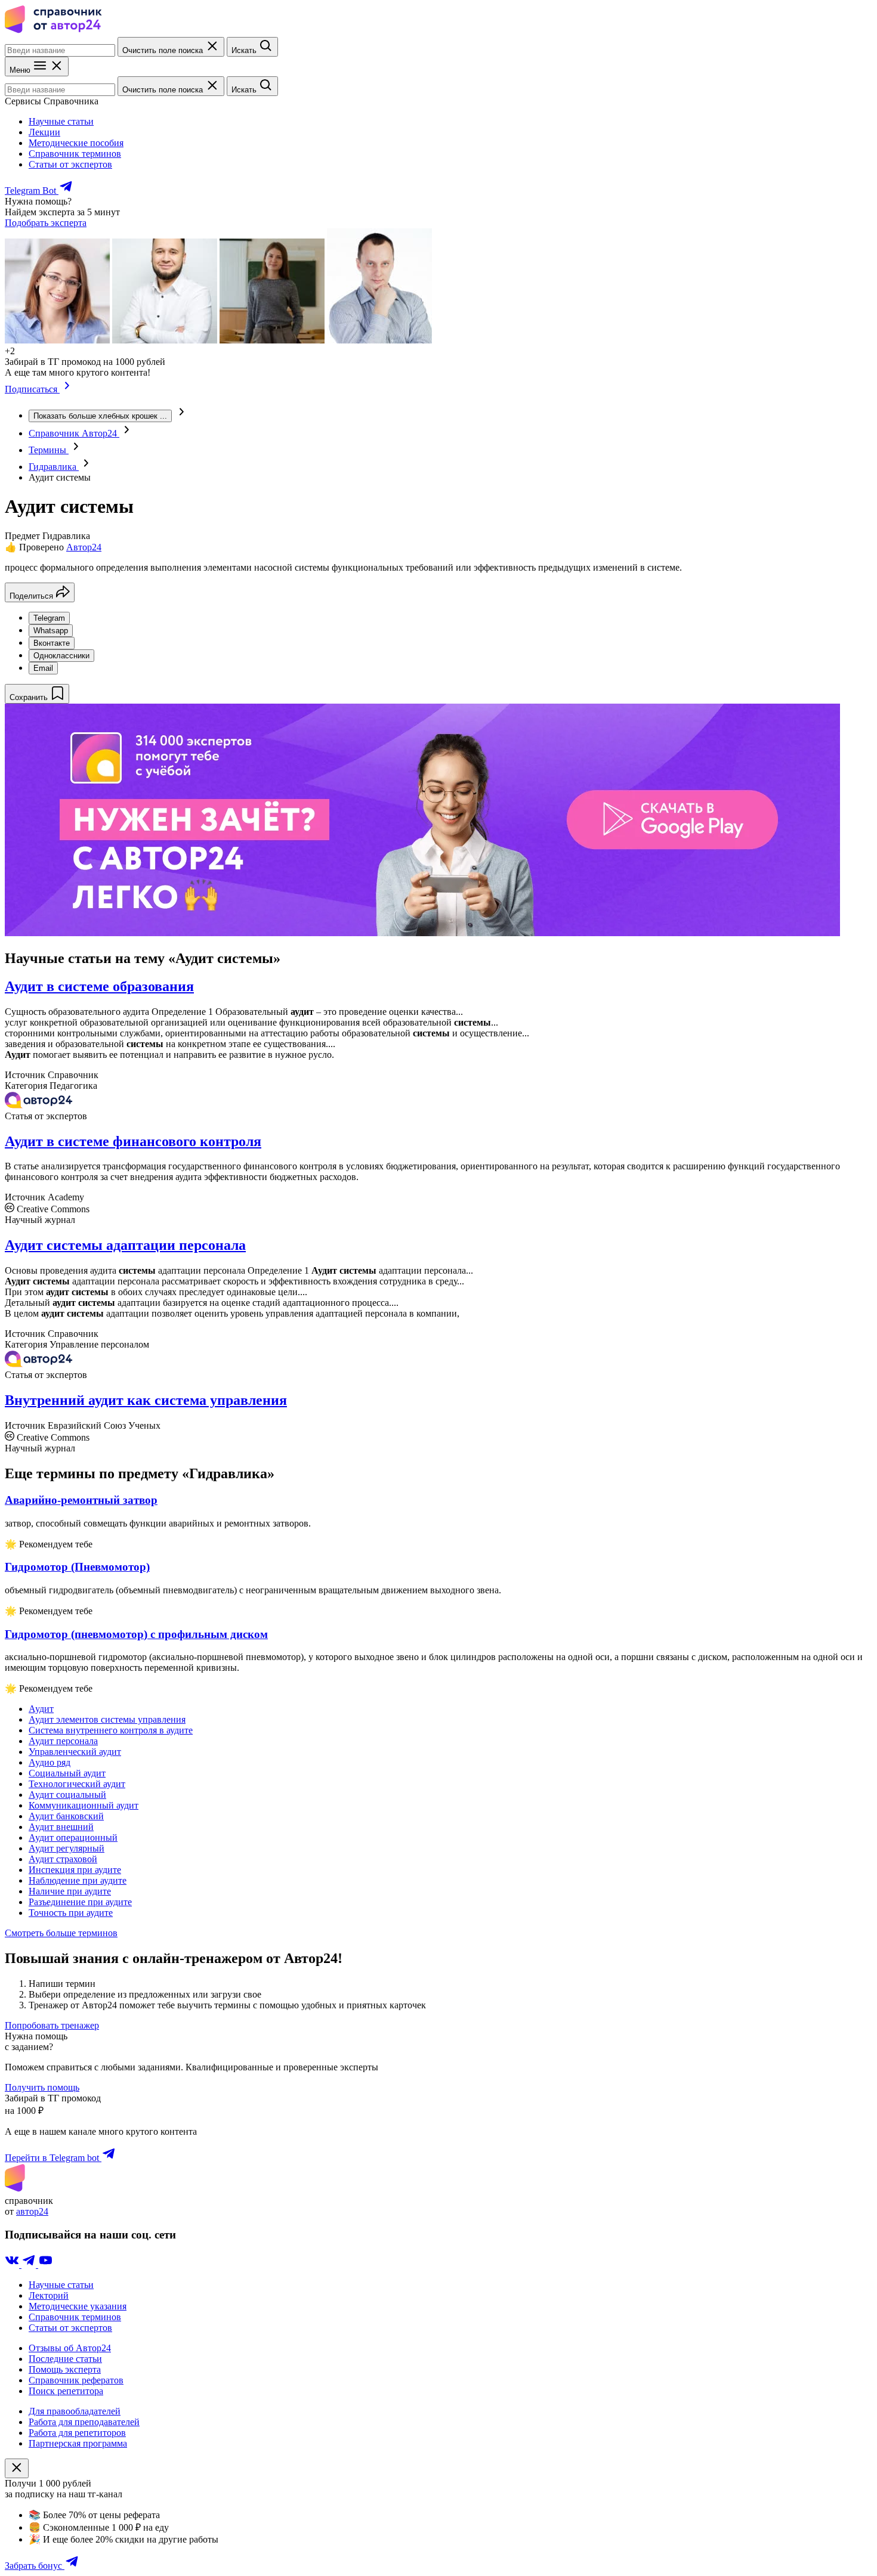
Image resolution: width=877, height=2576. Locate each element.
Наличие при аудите (70, 1891)
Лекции (44, 132)
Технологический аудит (77, 1784)
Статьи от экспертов (70, 164)
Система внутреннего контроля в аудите (111, 1730)
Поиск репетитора (66, 2391)
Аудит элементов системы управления (107, 1719)
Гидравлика (54, 467)
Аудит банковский (66, 1816)
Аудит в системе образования (99, 986)
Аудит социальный (67, 1795)
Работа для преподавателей (84, 2422)
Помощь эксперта (65, 2369)
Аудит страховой (63, 1859)
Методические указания (78, 2306)
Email (43, 668)
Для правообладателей (75, 2411)
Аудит (41, 1709)
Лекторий (49, 2295)
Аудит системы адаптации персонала (125, 1245)
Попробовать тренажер (52, 2025)
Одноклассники (61, 656)
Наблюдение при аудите (78, 1880)
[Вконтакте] (13, 2264)
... (100, 416)
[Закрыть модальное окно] (17, 2468)
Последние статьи (65, 2359)
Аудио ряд (50, 1762)
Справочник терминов (75, 154)
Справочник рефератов (76, 2380)
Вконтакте (52, 643)
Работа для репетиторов (77, 2433)
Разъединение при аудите (80, 1902)
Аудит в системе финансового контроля (133, 1141)
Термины (49, 450)
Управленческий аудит (75, 1752)
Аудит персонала (63, 1741)
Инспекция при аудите (75, 1870)
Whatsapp (51, 631)
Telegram (49, 618)
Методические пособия (76, 143)
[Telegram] (30, 2264)
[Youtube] (45, 2264)
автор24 (32, 2211)
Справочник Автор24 (74, 433)
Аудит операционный (73, 1837)
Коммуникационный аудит (84, 1805)
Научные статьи (61, 121)
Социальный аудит (67, 1773)
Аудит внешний (61, 1827)
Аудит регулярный (67, 1848)
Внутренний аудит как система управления (146, 1400)
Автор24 (84, 547)
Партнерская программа (78, 2443)
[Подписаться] (67, 389)
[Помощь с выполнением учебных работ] (422, 933)
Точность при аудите (71, 1913)
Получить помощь (42, 2087)
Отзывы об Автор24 (70, 2348)
